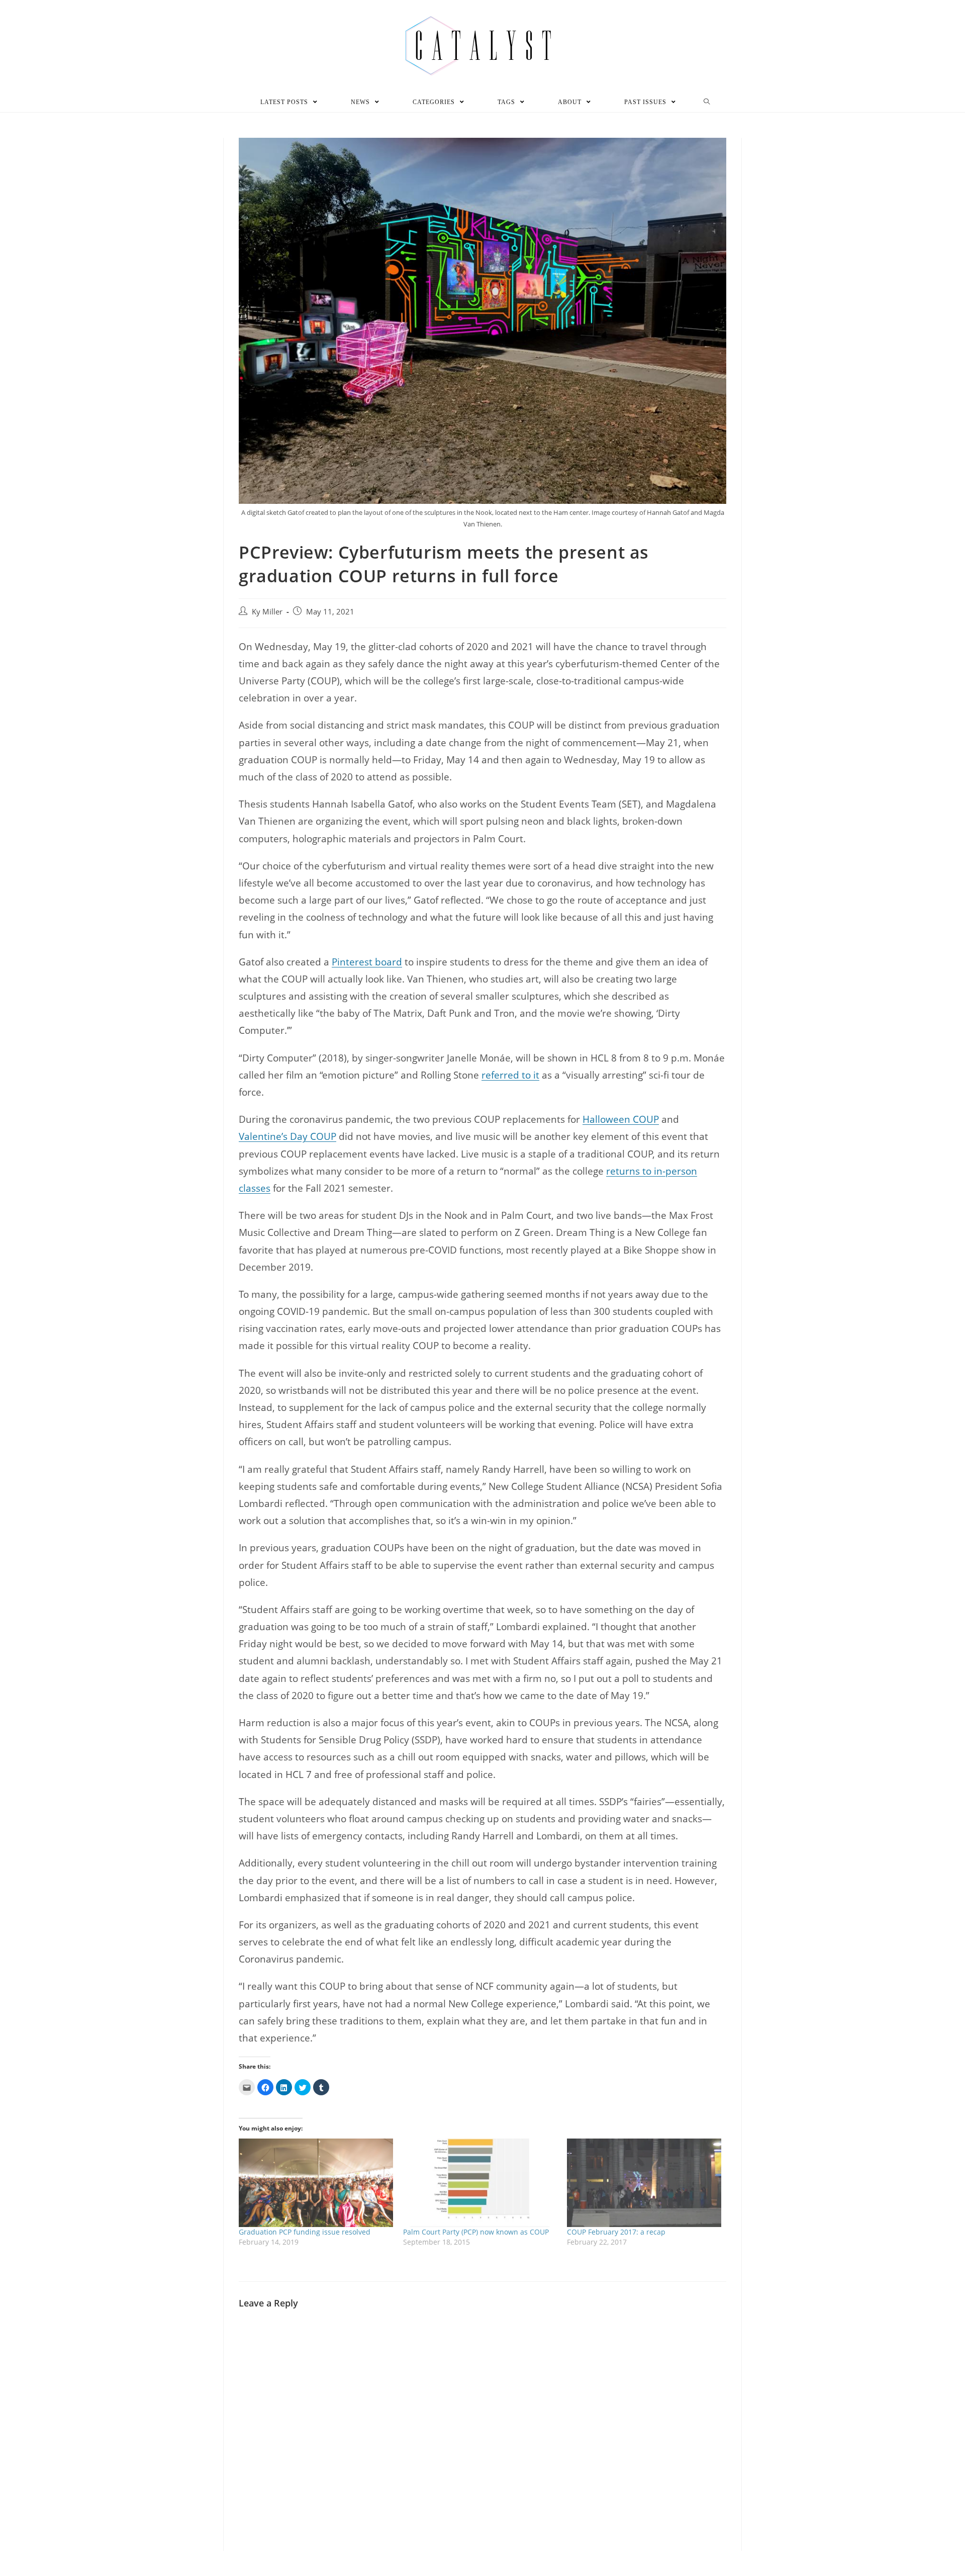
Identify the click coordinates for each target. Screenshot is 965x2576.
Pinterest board (367, 962)
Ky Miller (267, 612)
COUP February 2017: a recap (616, 2232)
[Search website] (707, 102)
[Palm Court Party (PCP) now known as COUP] (480, 2183)
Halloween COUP (621, 1119)
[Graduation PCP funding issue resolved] (316, 2183)
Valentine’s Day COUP (287, 1136)
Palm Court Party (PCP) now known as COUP (476, 2232)
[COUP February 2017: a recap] (644, 2183)
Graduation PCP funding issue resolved (305, 2232)
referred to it (510, 1075)
